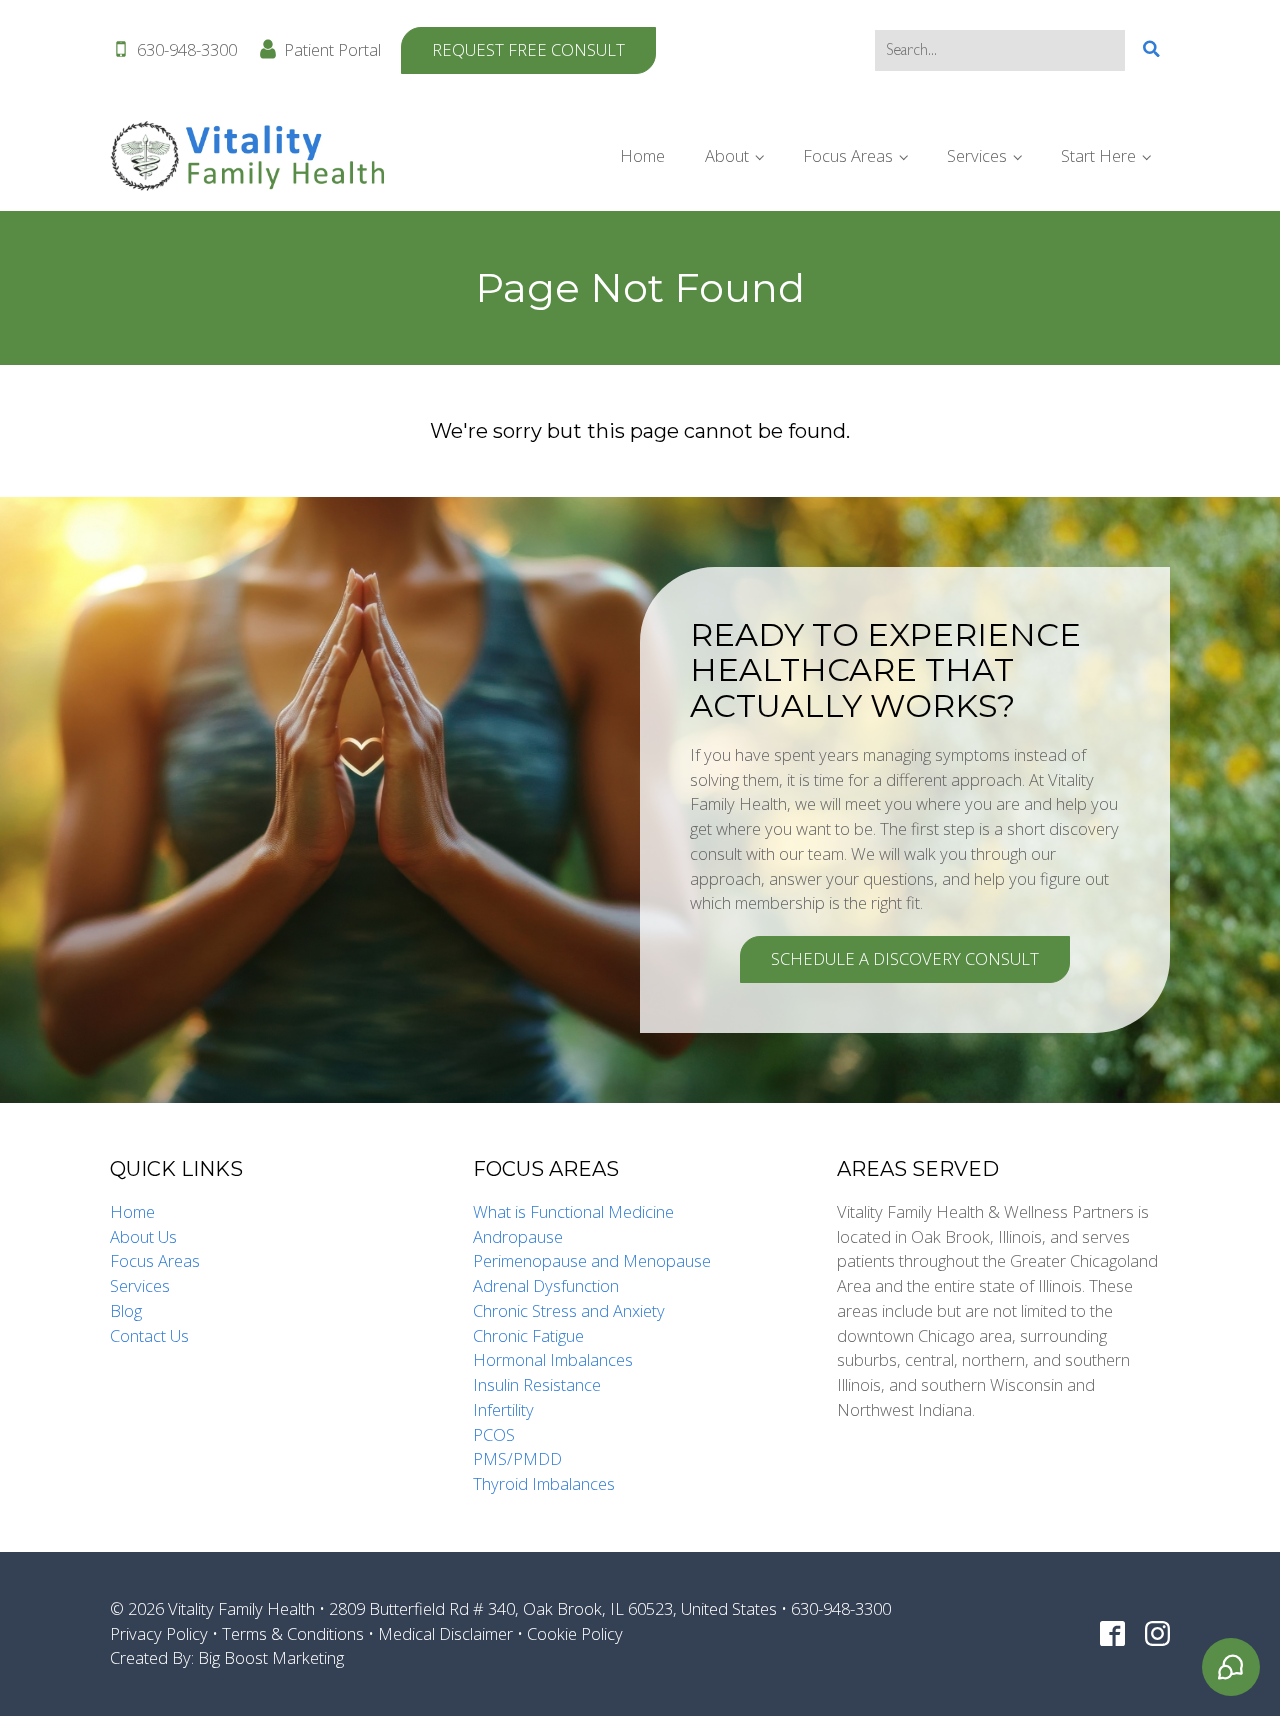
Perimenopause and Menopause (592, 1260)
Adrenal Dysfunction (546, 1285)
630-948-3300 (187, 49)
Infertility (503, 1409)
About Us (143, 1236)
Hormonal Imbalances (553, 1359)
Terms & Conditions (293, 1633)
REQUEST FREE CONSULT (528, 49)
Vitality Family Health (241, 1608)
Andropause (518, 1236)
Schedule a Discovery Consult (905, 958)
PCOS (494, 1434)
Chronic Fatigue (528, 1335)
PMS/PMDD (517, 1458)
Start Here (1098, 155)
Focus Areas (848, 155)
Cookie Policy (575, 1633)
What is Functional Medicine (573, 1211)
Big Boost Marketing (271, 1657)
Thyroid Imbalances (544, 1483)
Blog (126, 1310)
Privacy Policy (159, 1633)
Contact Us (149, 1335)
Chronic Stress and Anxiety (569, 1310)
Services (977, 155)
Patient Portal (332, 49)
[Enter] (1151, 49)
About (727, 155)
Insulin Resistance (537, 1384)
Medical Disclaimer (445, 1633)
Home (642, 155)
